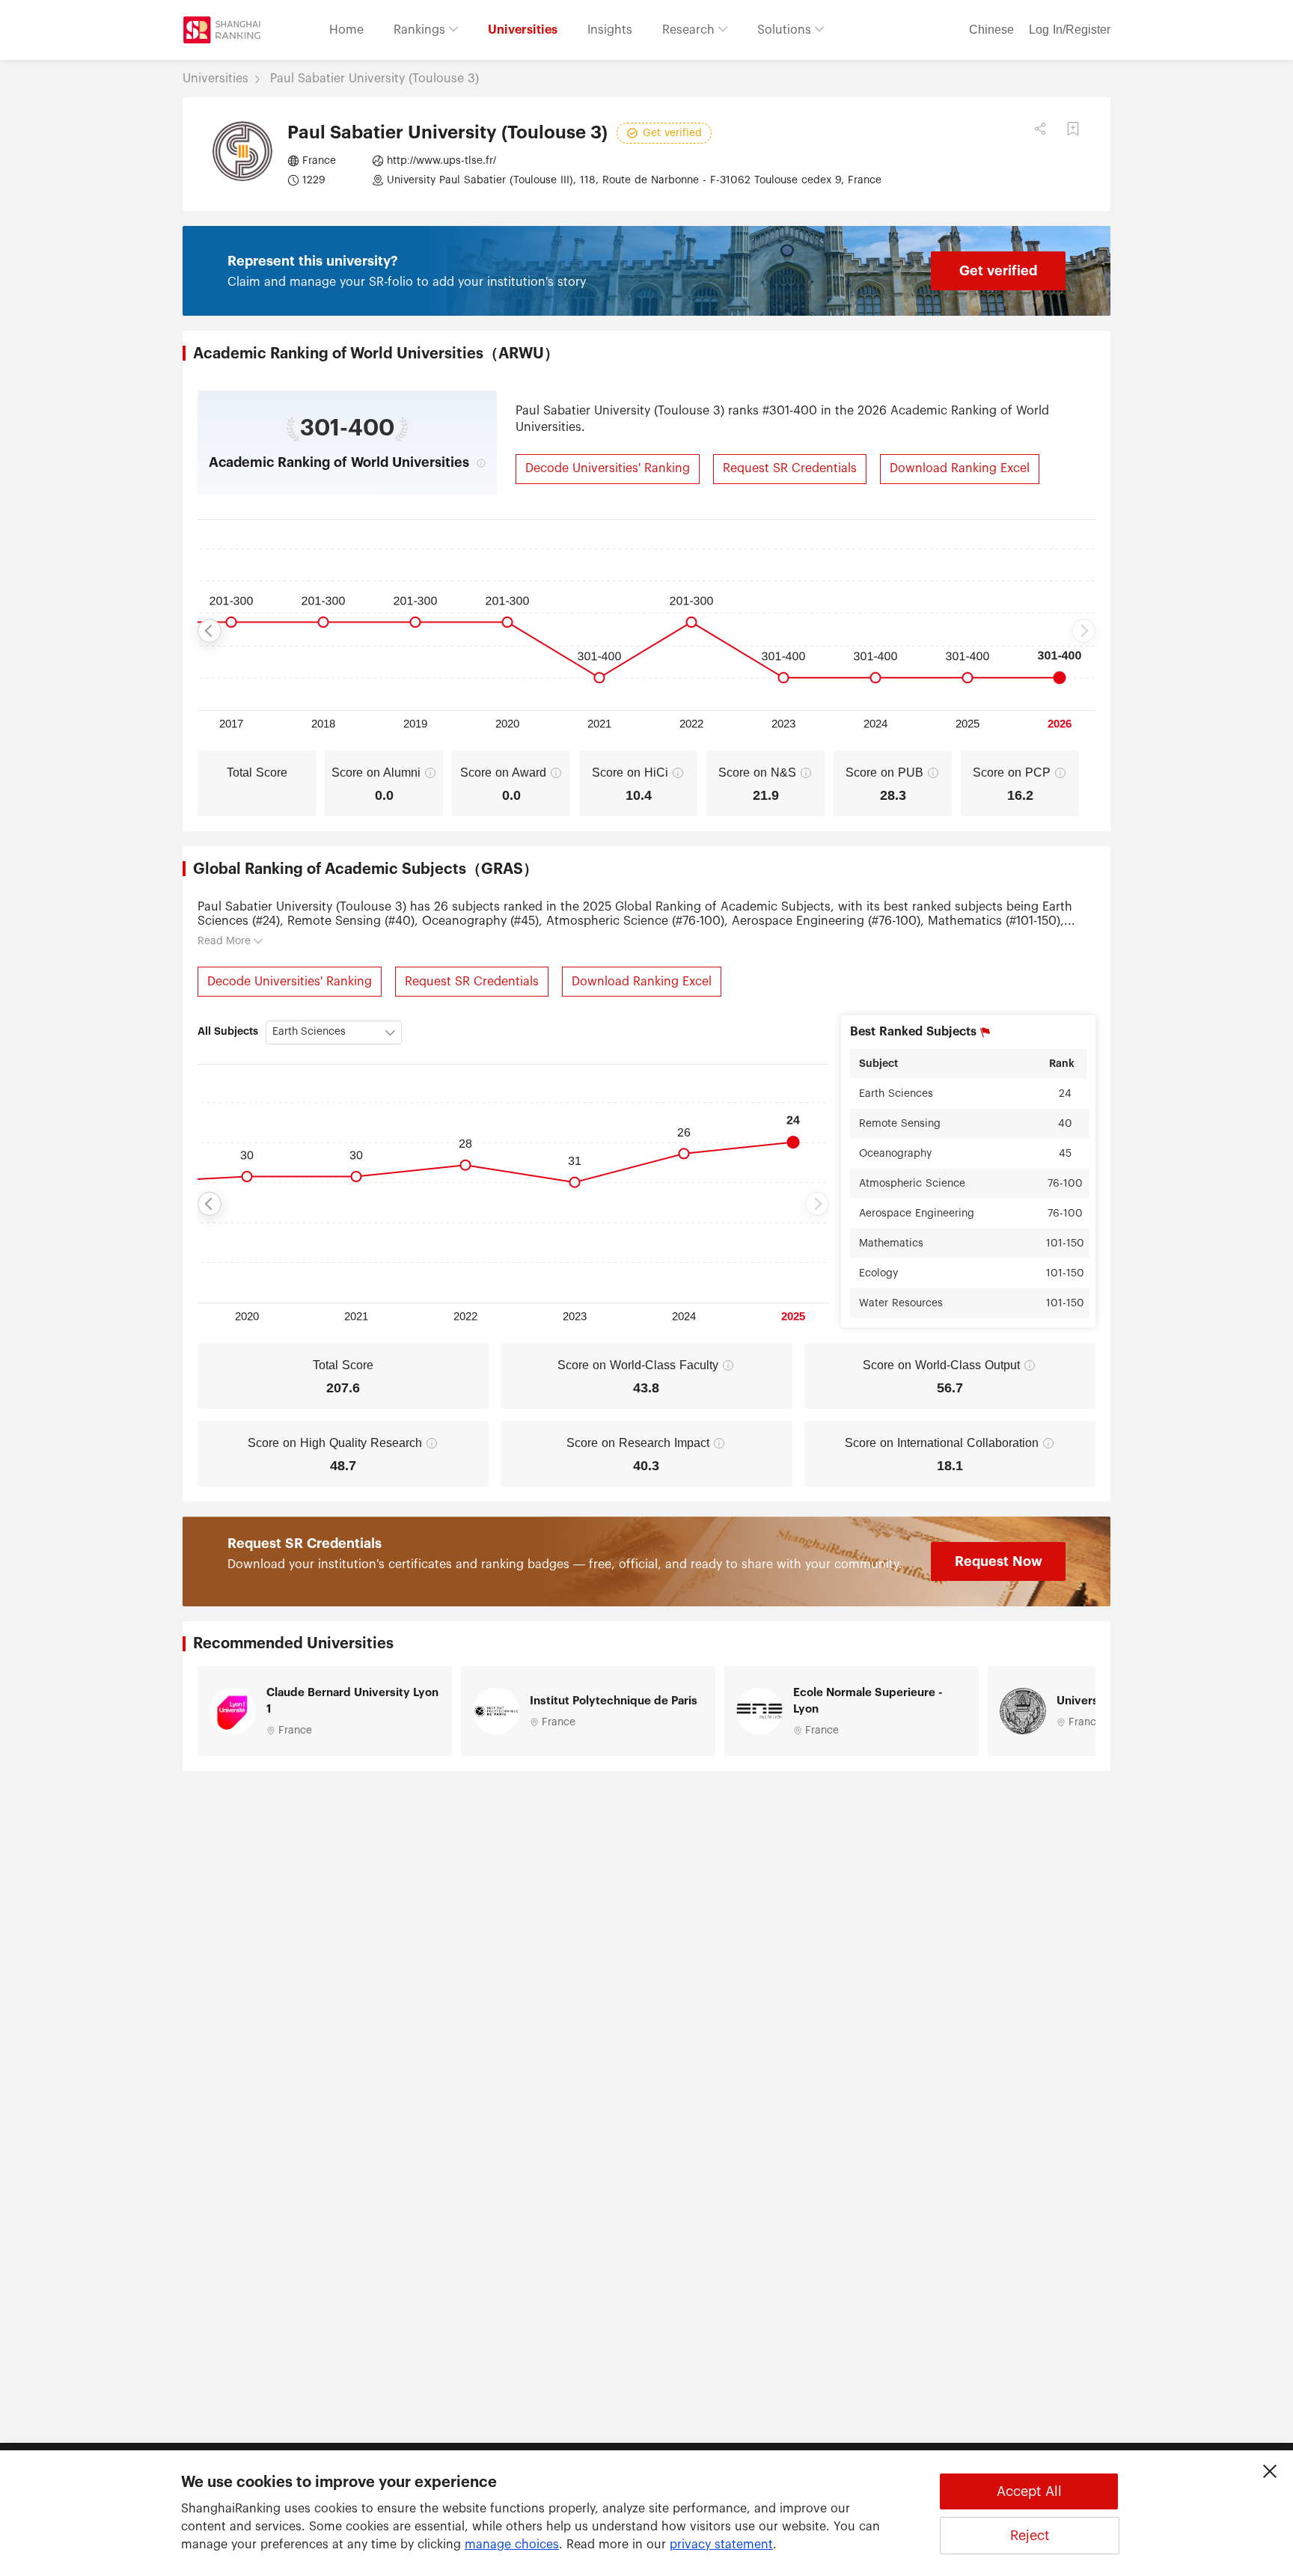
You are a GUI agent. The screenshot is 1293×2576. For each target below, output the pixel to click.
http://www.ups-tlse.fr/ (441, 161)
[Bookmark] (1073, 129)
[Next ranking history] (1083, 631)
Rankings (421, 30)
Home (346, 30)
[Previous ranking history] (210, 631)
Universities (523, 30)
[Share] (1040, 129)
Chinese (991, 30)
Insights (610, 30)
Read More (224, 941)
